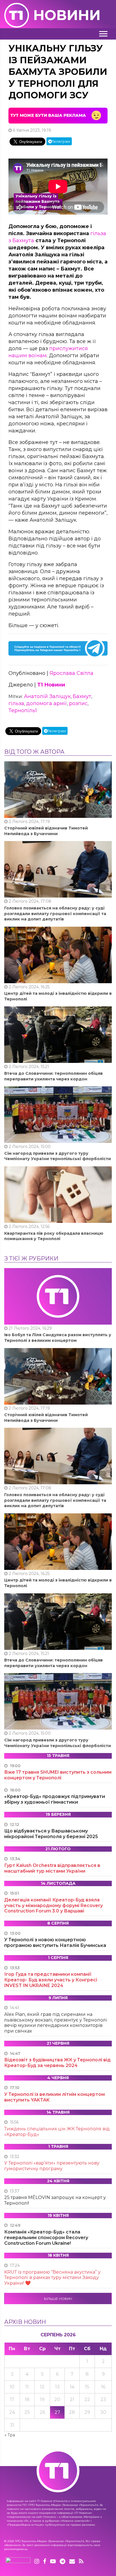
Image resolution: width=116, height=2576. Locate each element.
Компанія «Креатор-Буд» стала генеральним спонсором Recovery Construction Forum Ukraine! (46, 2238)
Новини (67, 15)
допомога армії (47, 703)
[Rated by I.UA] (18, 2562)
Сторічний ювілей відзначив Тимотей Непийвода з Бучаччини (46, 831)
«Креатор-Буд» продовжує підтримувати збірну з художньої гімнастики (55, 1799)
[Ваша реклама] (58, 115)
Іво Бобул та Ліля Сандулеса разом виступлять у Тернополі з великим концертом (58, 1338)
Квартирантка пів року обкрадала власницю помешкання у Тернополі (54, 1236)
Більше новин (58, 2299)
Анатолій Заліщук (47, 696)
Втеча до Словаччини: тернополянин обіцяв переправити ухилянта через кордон (53, 1076)
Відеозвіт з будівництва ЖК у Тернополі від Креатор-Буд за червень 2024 (57, 2063)
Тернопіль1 (23, 710)
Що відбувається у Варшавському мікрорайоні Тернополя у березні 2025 (51, 1834)
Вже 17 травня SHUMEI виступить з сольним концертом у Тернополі (58, 1775)
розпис (78, 703)
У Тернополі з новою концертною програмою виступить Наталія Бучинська (55, 1943)
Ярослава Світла (72, 673)
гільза (16, 703)
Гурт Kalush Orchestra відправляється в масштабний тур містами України (52, 1868)
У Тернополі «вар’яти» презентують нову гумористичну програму (52, 2166)
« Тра (10, 2435)
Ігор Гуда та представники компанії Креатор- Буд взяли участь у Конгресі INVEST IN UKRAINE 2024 (51, 1980)
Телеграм (61, 141)
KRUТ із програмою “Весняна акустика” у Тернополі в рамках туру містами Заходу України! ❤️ (52, 2278)
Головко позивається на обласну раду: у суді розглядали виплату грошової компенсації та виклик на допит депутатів (55, 914)
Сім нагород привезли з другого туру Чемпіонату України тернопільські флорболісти (58, 1156)
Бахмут (82, 696)
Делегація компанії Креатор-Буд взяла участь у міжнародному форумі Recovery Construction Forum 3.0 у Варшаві (53, 1906)
